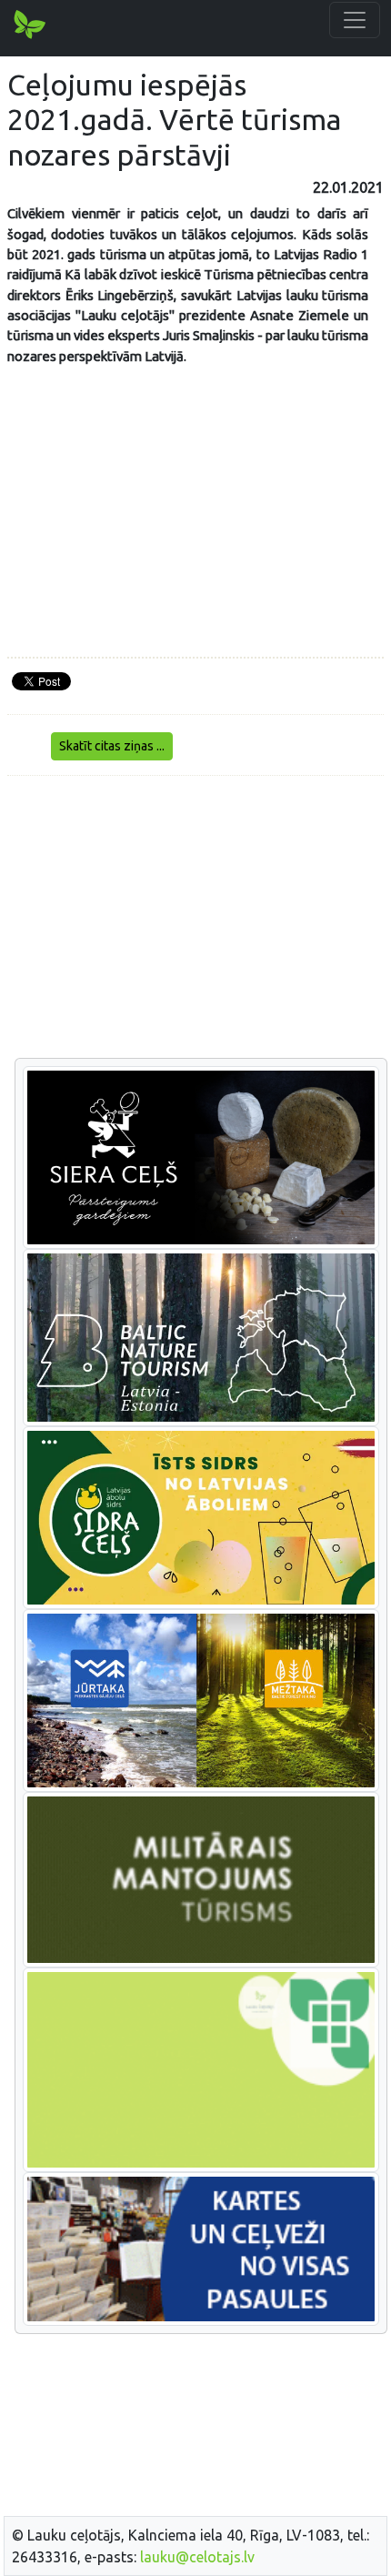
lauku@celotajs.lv (197, 2557)
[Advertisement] (195, 918)
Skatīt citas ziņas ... (112, 746)
